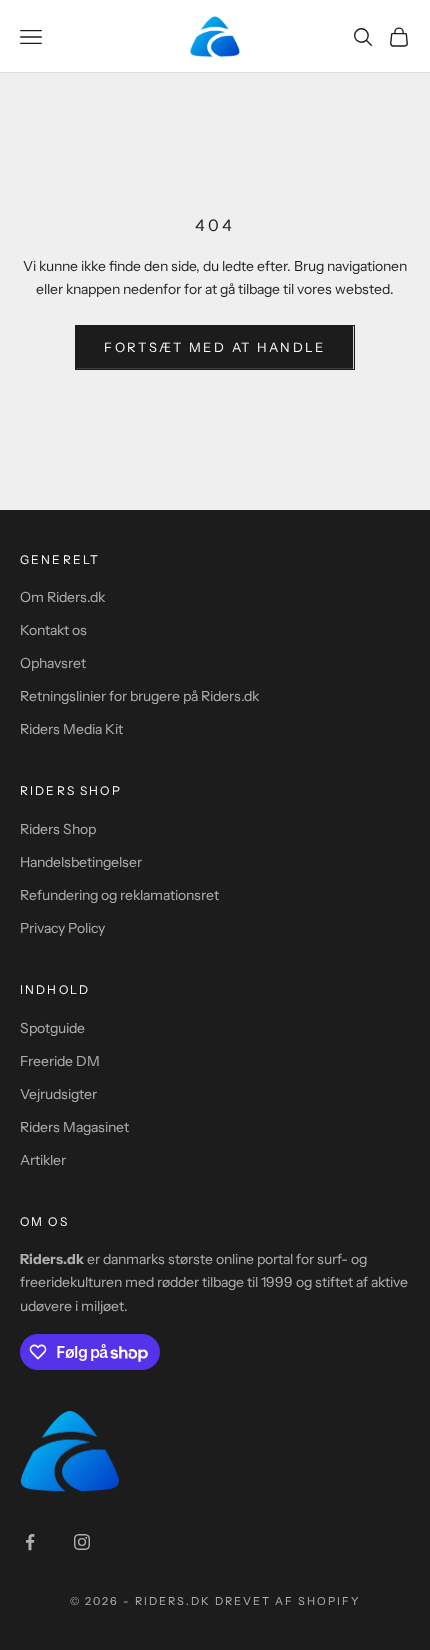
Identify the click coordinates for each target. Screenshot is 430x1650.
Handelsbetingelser (81, 862)
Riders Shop (58, 829)
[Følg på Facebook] (30, 1542)
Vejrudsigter (58, 1094)
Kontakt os (53, 630)
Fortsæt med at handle (214, 347)
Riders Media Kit (71, 729)
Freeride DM (60, 1061)
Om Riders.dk (62, 597)
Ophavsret (53, 663)
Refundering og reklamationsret (119, 895)
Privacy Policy (62, 928)
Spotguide (52, 1028)
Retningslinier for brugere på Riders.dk (139, 696)
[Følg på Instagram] (82, 1542)
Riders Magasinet (74, 1127)
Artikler (43, 1160)
